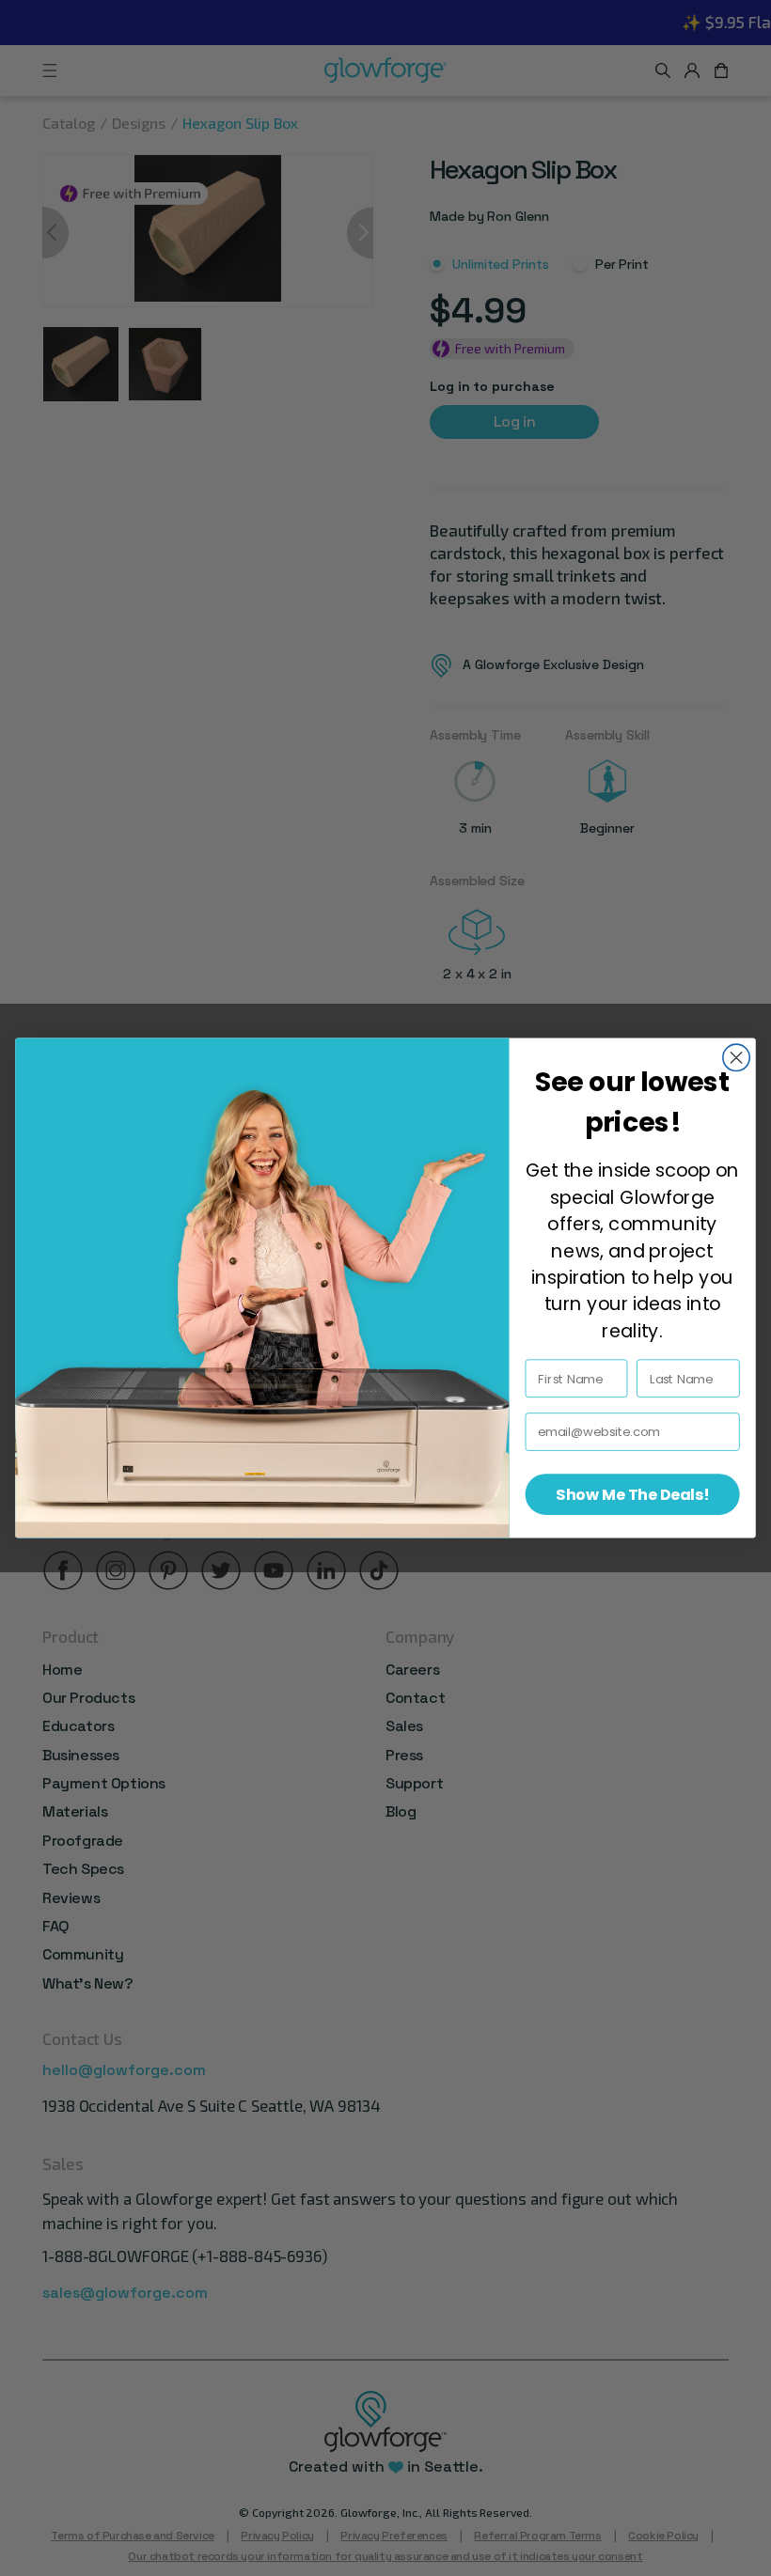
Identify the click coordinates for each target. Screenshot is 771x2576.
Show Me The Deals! (632, 1495)
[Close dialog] (736, 1057)
